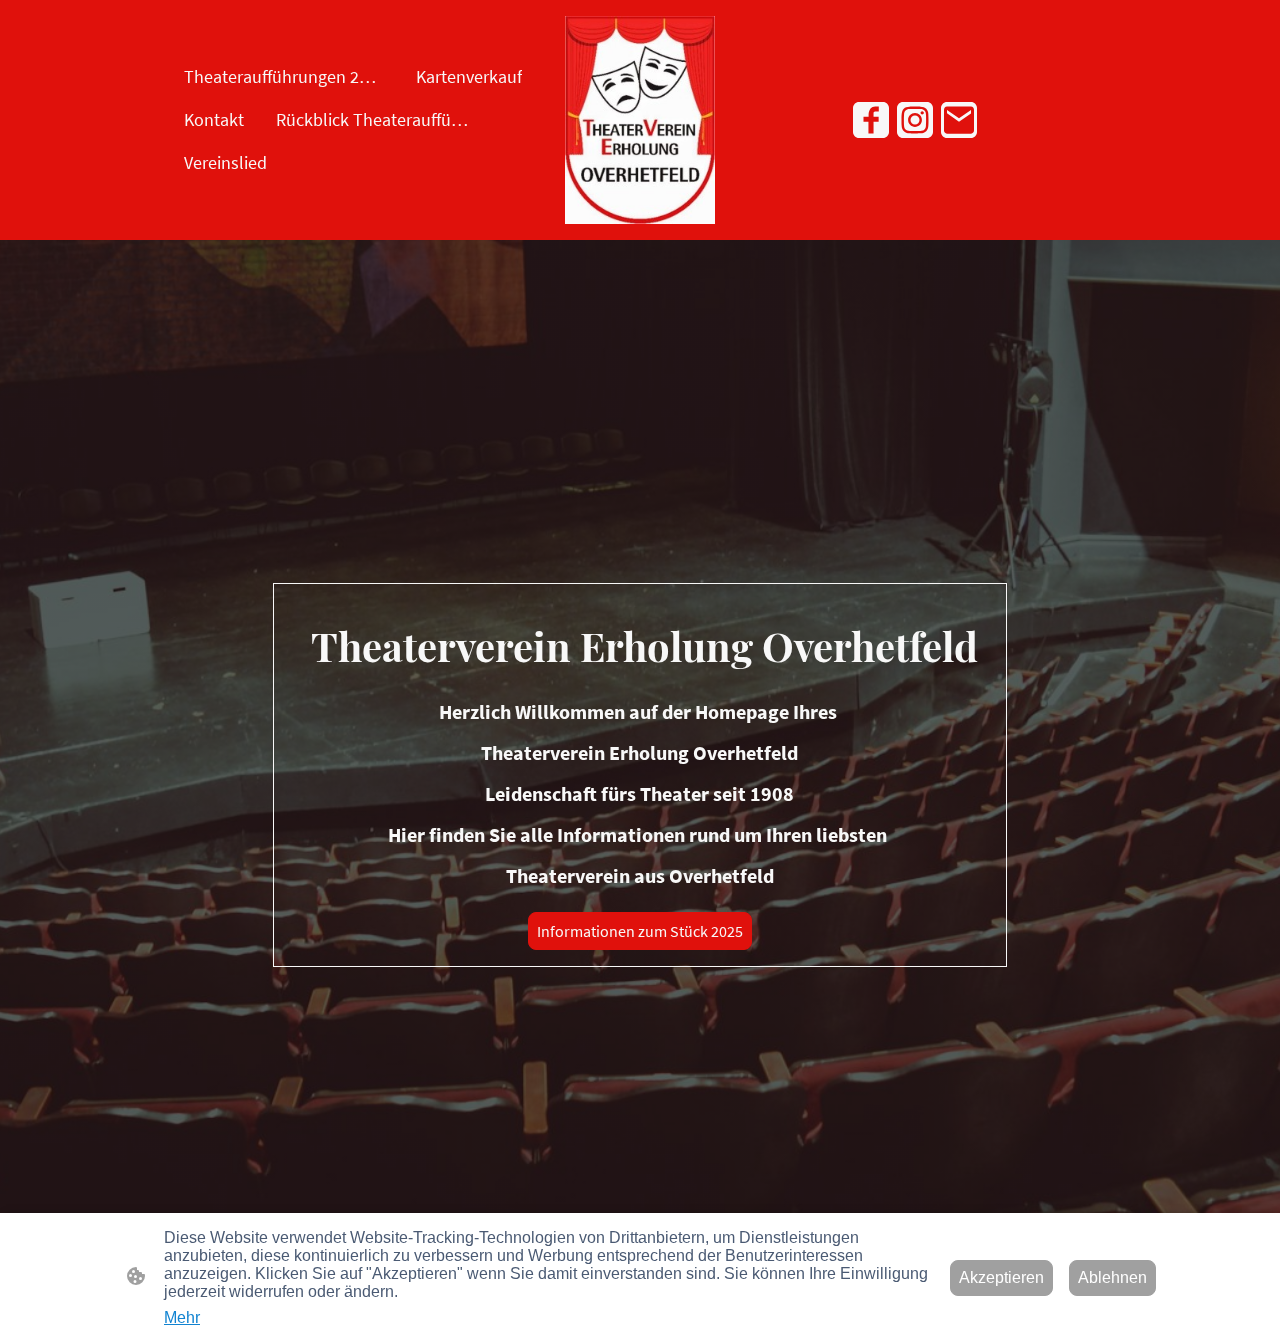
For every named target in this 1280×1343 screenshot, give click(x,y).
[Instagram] (915, 120)
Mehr (182, 1317)
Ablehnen (1112, 1277)
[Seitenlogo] (639, 120)
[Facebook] (871, 120)
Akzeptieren (1001, 1277)
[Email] (959, 120)
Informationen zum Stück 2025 (640, 931)
